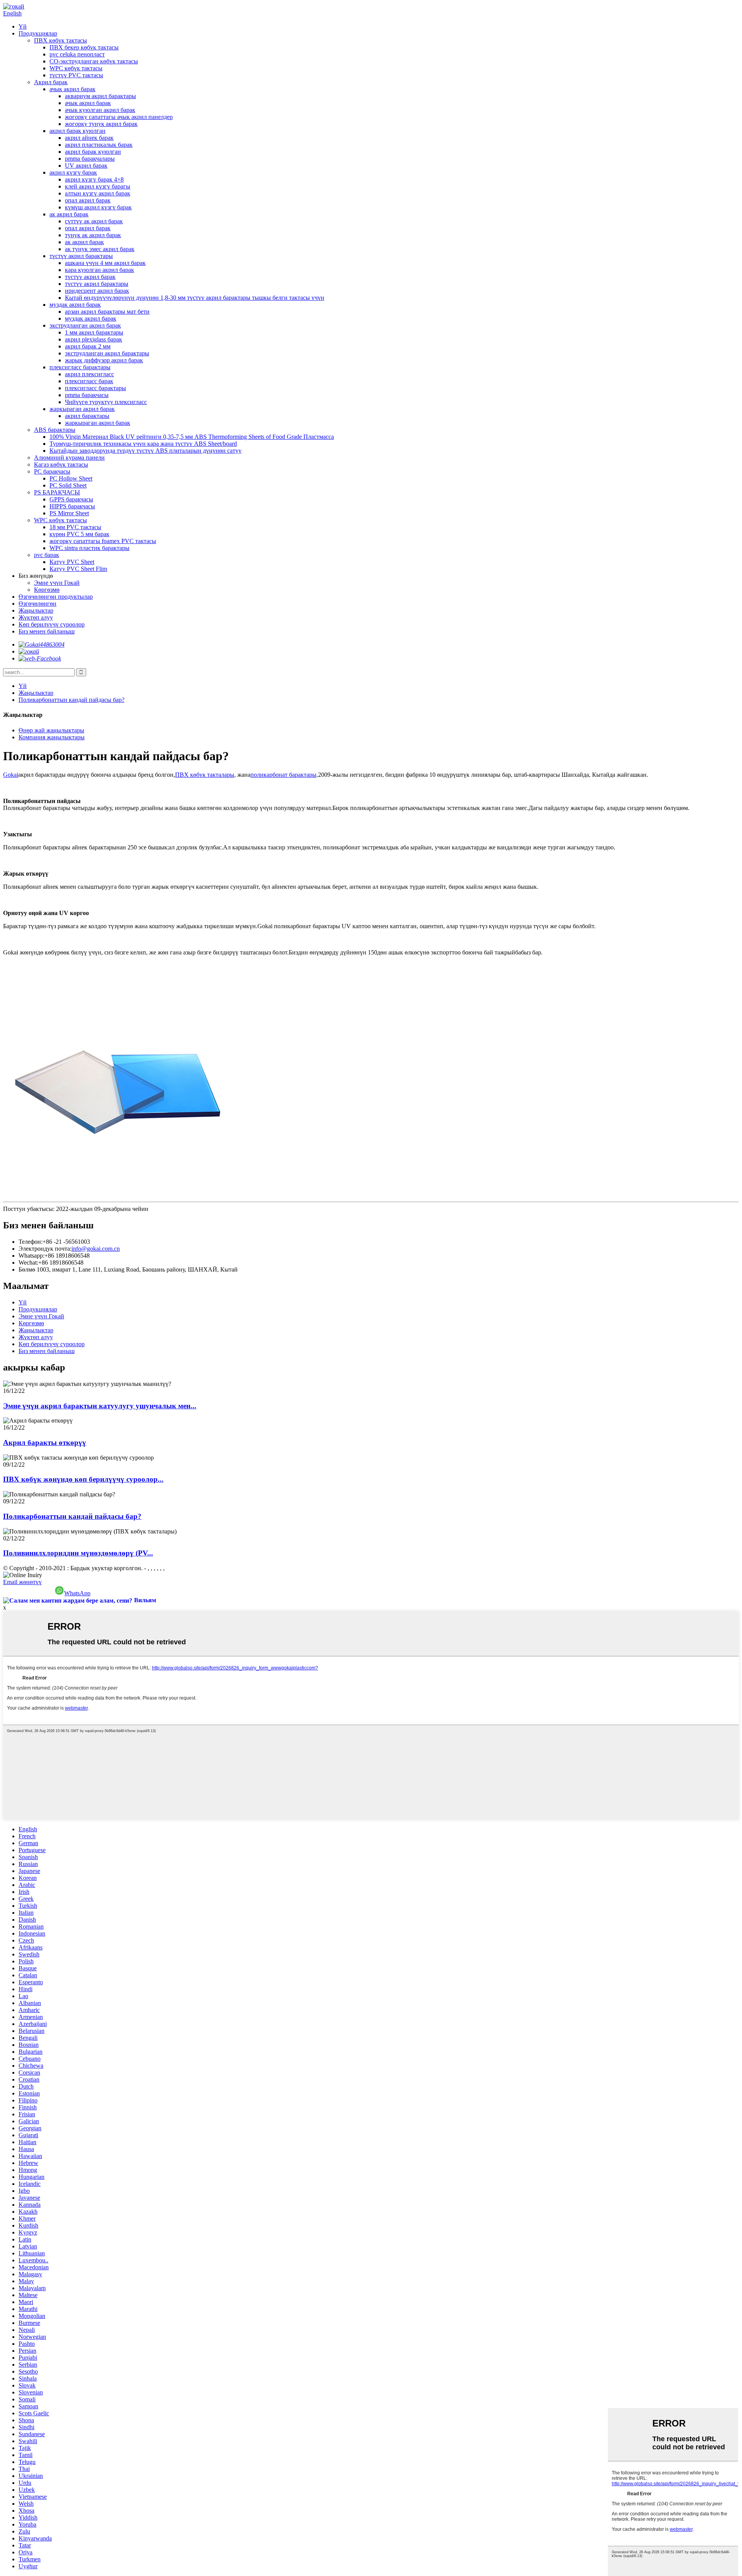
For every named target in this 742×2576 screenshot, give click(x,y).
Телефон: (31, 1242)
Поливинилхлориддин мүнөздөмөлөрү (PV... (78, 1553)
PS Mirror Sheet (69, 513)
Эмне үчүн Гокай (57, 583)
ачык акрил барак (72, 89)
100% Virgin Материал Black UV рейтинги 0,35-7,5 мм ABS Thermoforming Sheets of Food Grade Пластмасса (192, 437)
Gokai (11, 775)
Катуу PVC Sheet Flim (78, 569)
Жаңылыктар (36, 610)
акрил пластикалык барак (99, 145)
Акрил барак (51, 82)
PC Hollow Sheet (71, 478)
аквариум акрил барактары (100, 96)
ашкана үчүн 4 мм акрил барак (105, 263)
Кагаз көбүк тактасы (61, 464)
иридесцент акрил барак (97, 291)
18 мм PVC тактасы (75, 527)
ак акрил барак (69, 214)
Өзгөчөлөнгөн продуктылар (56, 597)
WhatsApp (77, 1593)
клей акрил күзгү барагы (98, 186)
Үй (23, 26)
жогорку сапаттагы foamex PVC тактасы (103, 541)
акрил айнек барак (89, 138)
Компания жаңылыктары (52, 737)
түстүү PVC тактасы (76, 75)
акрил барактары (87, 416)
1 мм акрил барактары (94, 332)
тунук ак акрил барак (93, 235)
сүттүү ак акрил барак (94, 221)
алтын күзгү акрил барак (98, 193)
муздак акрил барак (75, 305)
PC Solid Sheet (68, 485)
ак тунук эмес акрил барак (100, 249)
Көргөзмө (47, 590)
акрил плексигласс (89, 374)
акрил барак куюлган (77, 131)
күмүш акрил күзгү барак (98, 207)
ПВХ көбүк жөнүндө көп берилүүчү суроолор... (83, 1479)
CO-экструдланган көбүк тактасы (94, 61)
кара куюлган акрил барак (100, 270)
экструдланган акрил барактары (107, 353)
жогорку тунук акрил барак (101, 124)
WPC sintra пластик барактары (89, 548)
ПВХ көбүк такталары (205, 775)
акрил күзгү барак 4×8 (94, 179)
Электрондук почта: (45, 1249)
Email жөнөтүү (22, 1582)
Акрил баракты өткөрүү (45, 1443)
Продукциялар (38, 33)
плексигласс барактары (80, 367)
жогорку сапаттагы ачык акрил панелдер (119, 117)
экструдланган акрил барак (85, 325)
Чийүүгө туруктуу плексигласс (106, 402)
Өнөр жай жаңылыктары (51, 730)
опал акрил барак (88, 200)
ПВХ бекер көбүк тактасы (84, 47)
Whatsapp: (31, 1256)
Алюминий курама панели (69, 458)
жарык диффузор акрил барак (104, 360)
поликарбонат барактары (283, 775)
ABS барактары (55, 430)
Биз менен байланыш (47, 631)
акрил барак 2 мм (88, 346)
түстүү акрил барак (90, 277)
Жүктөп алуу (36, 617)
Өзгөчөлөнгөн (37, 604)
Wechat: (28, 1263)
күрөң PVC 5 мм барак (79, 534)
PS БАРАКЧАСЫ (57, 492)
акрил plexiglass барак (94, 339)
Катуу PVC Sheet (72, 562)
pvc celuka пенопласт (77, 54)
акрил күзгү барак (73, 172)
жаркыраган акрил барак (82, 409)
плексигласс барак (89, 381)
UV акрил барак (86, 166)
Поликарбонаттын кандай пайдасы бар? (71, 700)
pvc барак (47, 555)
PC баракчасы (52, 471)
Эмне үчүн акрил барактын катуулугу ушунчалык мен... (100, 1406)
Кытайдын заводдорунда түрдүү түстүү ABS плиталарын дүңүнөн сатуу (146, 451)
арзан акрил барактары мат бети (107, 312)
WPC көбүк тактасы (76, 68)
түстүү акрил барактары (81, 256)
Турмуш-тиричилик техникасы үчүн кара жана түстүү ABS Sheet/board (143, 444)
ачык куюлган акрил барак (100, 110)
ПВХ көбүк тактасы (60, 40)
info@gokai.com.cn (96, 1249)
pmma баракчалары (90, 159)
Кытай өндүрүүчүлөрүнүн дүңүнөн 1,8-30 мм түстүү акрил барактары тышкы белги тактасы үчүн (195, 298)
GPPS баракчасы (71, 499)
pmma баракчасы (87, 395)
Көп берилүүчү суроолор (52, 624)
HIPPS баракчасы (72, 506)
